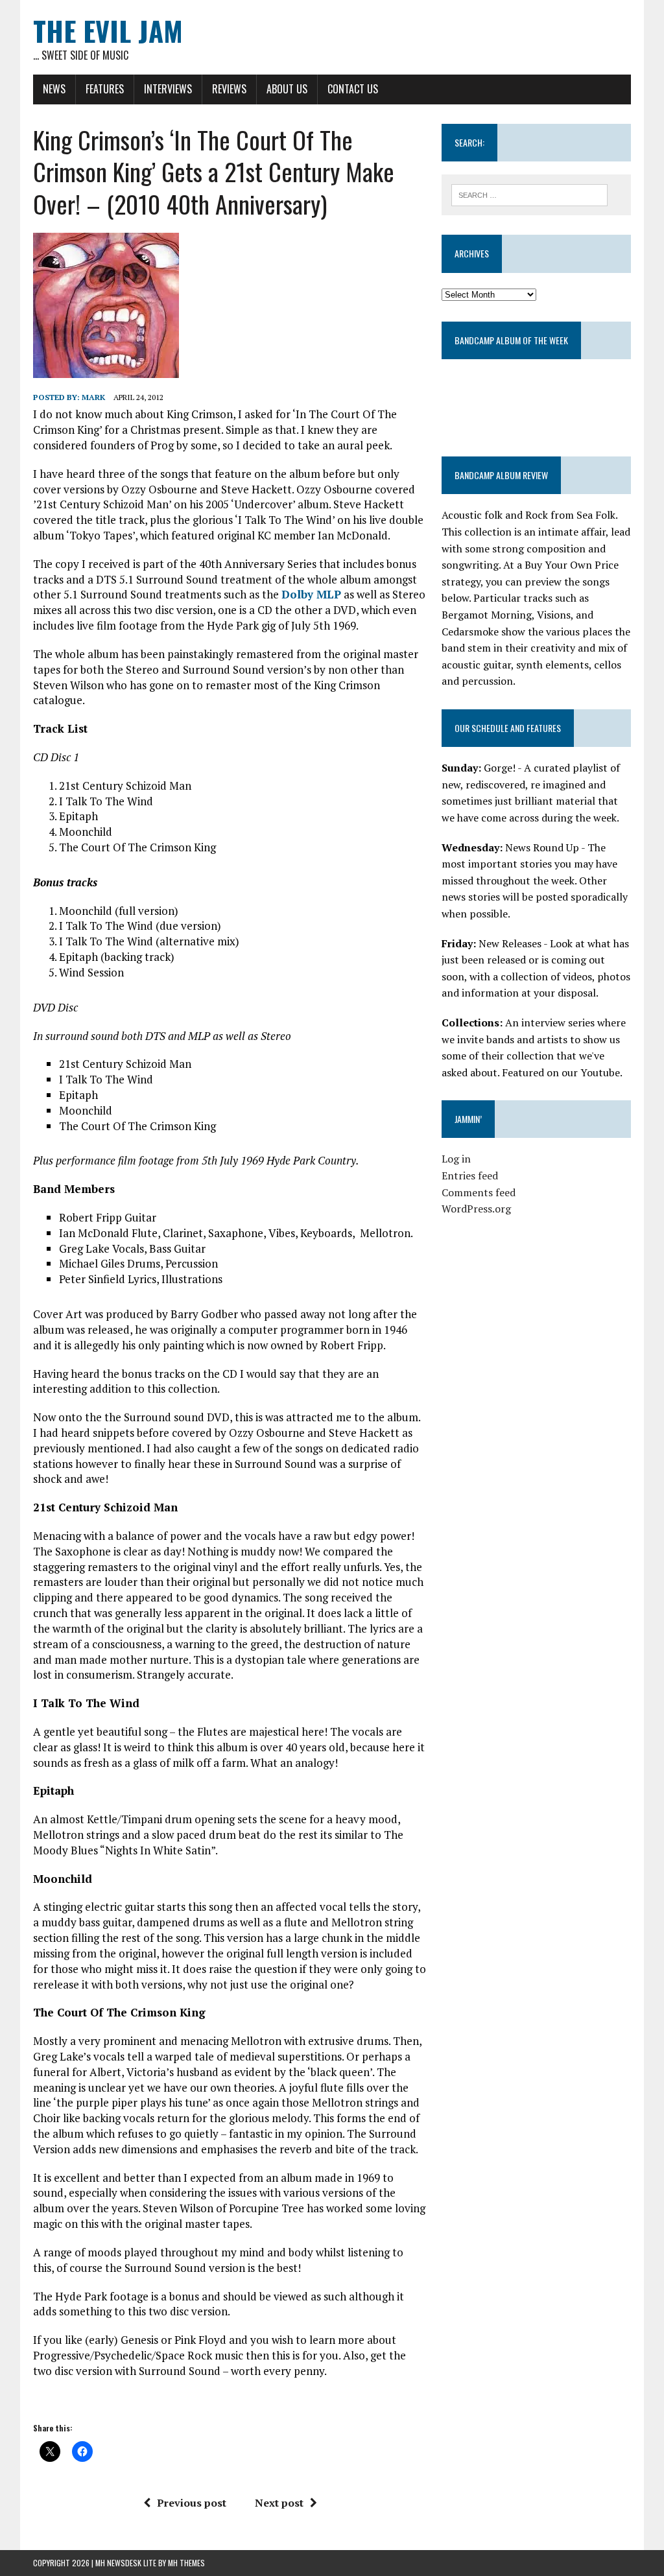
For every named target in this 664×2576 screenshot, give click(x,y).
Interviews (168, 89)
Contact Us (353, 89)
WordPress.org (476, 1209)
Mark (93, 397)
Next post (279, 2503)
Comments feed (479, 1192)
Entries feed (470, 1176)
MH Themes (186, 2563)
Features (105, 89)
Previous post (192, 2503)
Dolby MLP (311, 594)
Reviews (229, 89)
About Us (287, 89)
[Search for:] (530, 194)
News (54, 89)
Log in (456, 1159)
